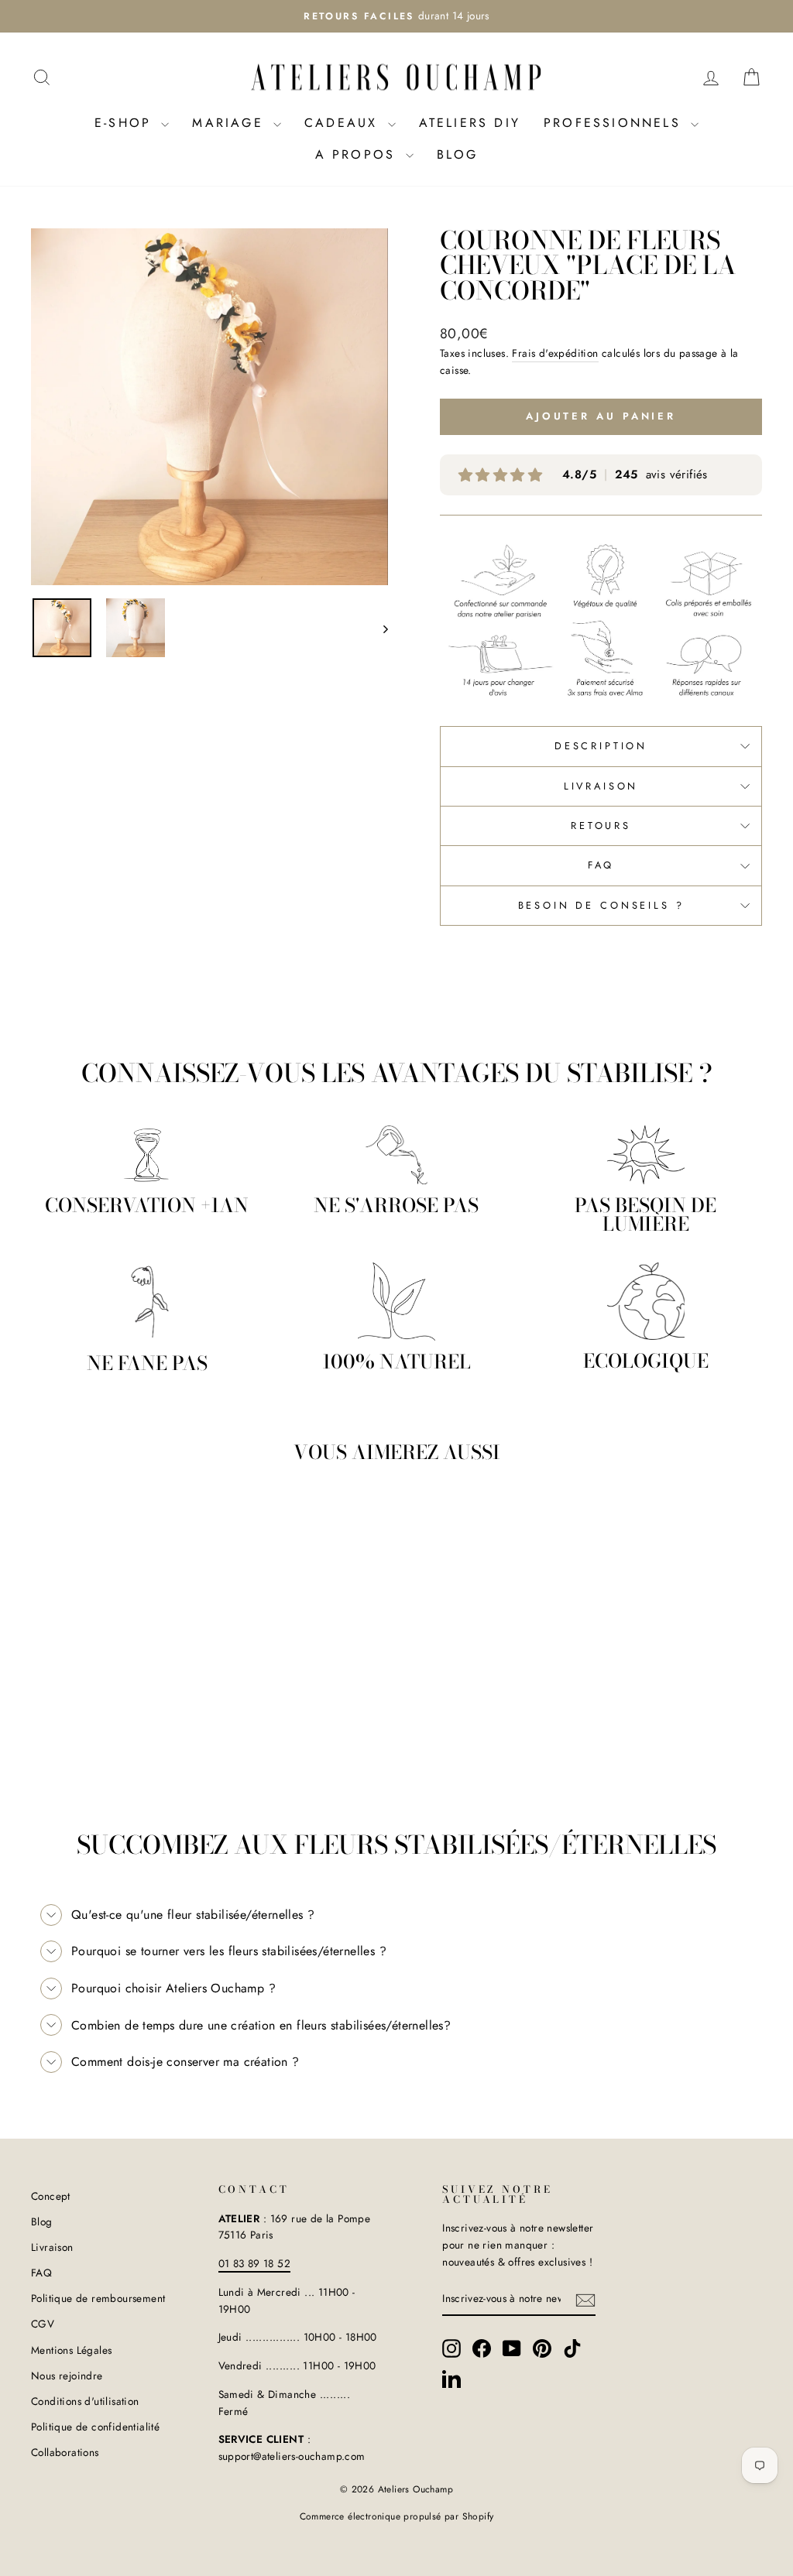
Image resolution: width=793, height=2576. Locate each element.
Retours (601, 826)
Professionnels (615, 123)
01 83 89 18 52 (255, 2263)
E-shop (126, 123)
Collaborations (65, 2452)
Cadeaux (344, 123)
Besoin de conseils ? (601, 905)
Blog (458, 154)
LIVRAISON (601, 786)
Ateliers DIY (470, 123)
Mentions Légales (71, 2350)
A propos (359, 154)
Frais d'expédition (555, 353)
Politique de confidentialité (95, 2427)
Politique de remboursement (98, 2298)
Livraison (52, 2247)
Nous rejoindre (67, 2376)
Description (601, 746)
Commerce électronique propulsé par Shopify (397, 2516)
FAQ (601, 865)
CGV (43, 2324)
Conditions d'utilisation (85, 2401)
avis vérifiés (635, 475)
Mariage (231, 123)
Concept (51, 2196)
